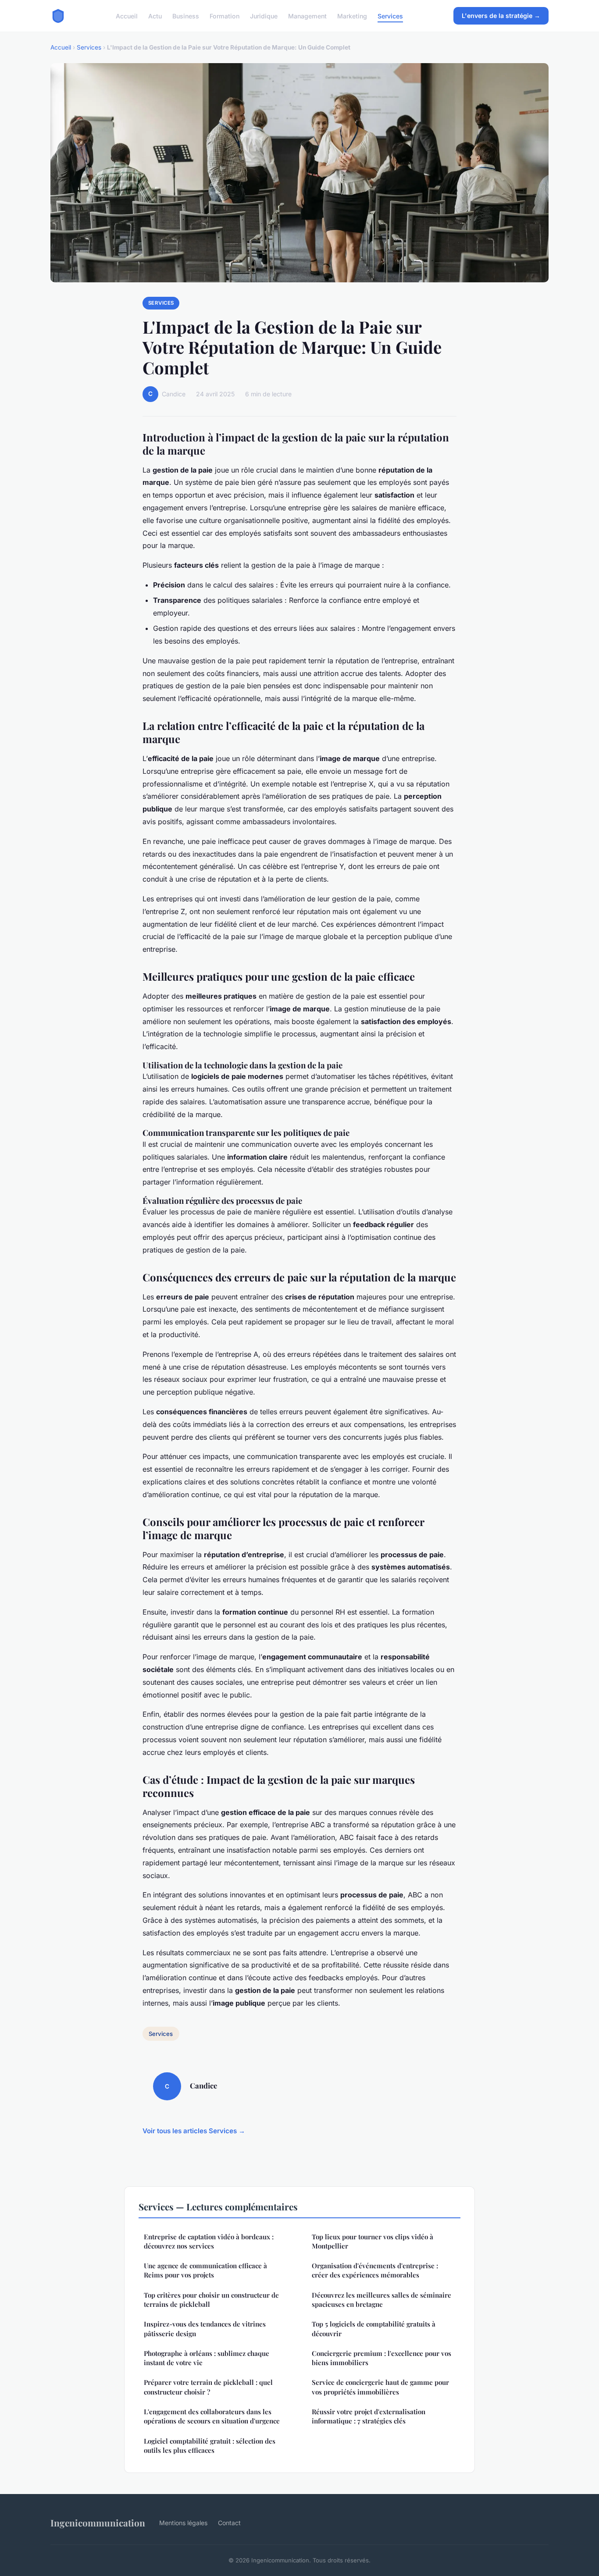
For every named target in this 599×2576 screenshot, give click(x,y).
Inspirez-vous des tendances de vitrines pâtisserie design (205, 2329)
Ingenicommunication (98, 2523)
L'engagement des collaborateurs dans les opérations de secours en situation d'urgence (212, 2416)
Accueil (127, 16)
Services (390, 16)
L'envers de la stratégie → (501, 16)
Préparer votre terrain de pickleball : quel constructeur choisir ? (208, 2387)
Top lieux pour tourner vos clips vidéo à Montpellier (373, 2241)
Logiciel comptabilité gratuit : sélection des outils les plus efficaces (210, 2446)
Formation (225, 16)
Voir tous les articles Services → (194, 2131)
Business (186, 16)
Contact (229, 2523)
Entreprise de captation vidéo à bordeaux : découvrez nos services (209, 2241)
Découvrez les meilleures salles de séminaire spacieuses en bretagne (382, 2300)
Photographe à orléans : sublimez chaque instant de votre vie (207, 2358)
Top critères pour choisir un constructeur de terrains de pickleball (211, 2300)
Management (307, 16)
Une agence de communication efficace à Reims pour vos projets (205, 2270)
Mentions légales (183, 2523)
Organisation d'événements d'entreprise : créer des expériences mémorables (375, 2270)
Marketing (352, 16)
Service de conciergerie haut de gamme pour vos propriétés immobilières (380, 2387)
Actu (155, 16)
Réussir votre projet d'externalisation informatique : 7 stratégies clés (369, 2416)
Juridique (264, 16)
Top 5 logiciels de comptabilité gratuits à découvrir (374, 2329)
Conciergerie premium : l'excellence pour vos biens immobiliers (382, 2358)
